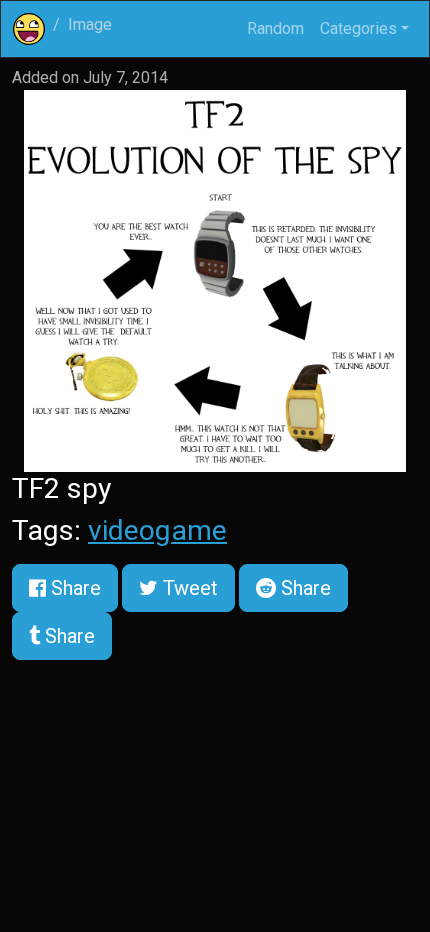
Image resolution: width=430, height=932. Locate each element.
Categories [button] (358, 28)
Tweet (188, 588)
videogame (157, 530)
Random (275, 28)
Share (73, 588)
